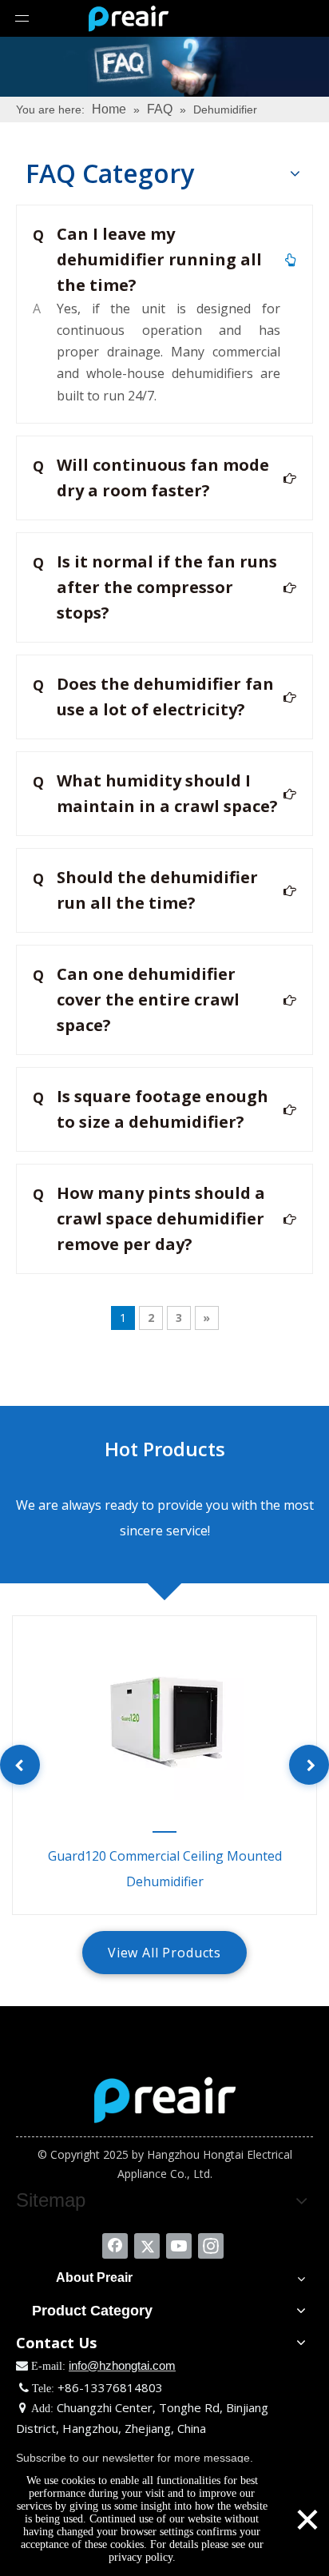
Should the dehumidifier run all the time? (145, 890)
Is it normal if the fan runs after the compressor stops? (155, 587)
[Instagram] (211, 2246)
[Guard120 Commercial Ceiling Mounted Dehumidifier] (164, 1720)
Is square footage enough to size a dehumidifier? (151, 1109)
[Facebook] (115, 2246)
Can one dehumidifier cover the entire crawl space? (136, 999)
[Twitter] (147, 2246)
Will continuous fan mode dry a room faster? (151, 478)
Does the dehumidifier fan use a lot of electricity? (153, 697)
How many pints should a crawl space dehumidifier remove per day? (149, 1218)
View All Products (164, 1953)
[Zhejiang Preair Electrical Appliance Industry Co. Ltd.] (165, 2100)
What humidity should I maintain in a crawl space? (155, 793)
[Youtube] (179, 2246)
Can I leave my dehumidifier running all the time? (147, 259)
